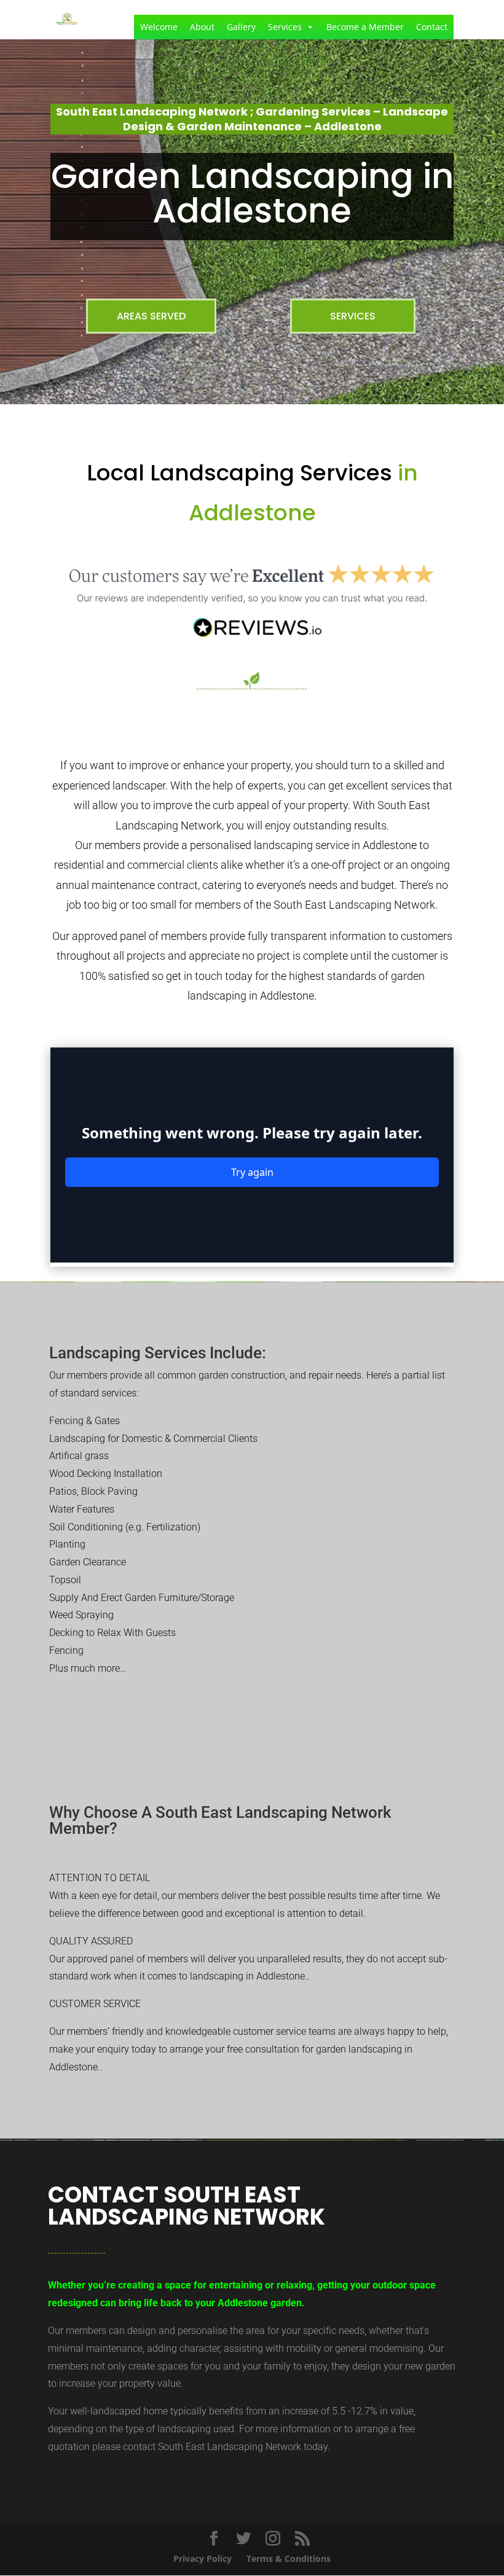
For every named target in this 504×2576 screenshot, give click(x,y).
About (202, 27)
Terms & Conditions (289, 2558)
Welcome (159, 27)
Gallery (241, 27)
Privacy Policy (203, 2558)
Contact (432, 27)
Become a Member (365, 27)
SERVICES (353, 316)
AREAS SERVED (151, 316)
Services (285, 27)
